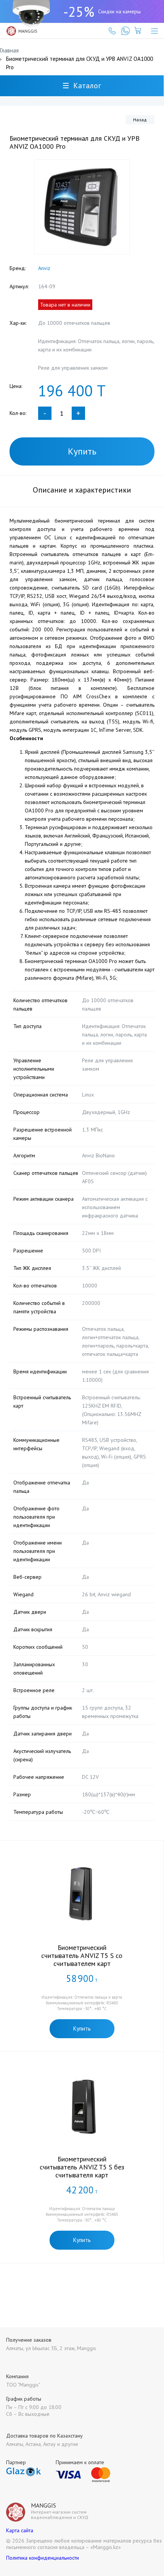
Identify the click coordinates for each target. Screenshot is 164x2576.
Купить (82, 451)
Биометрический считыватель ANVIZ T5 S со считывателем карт (82, 1955)
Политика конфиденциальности (43, 2558)
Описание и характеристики (82, 490)
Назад (140, 120)
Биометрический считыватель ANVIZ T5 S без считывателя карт (82, 2167)
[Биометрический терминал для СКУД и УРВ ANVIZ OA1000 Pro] (82, 207)
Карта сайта (20, 2530)
